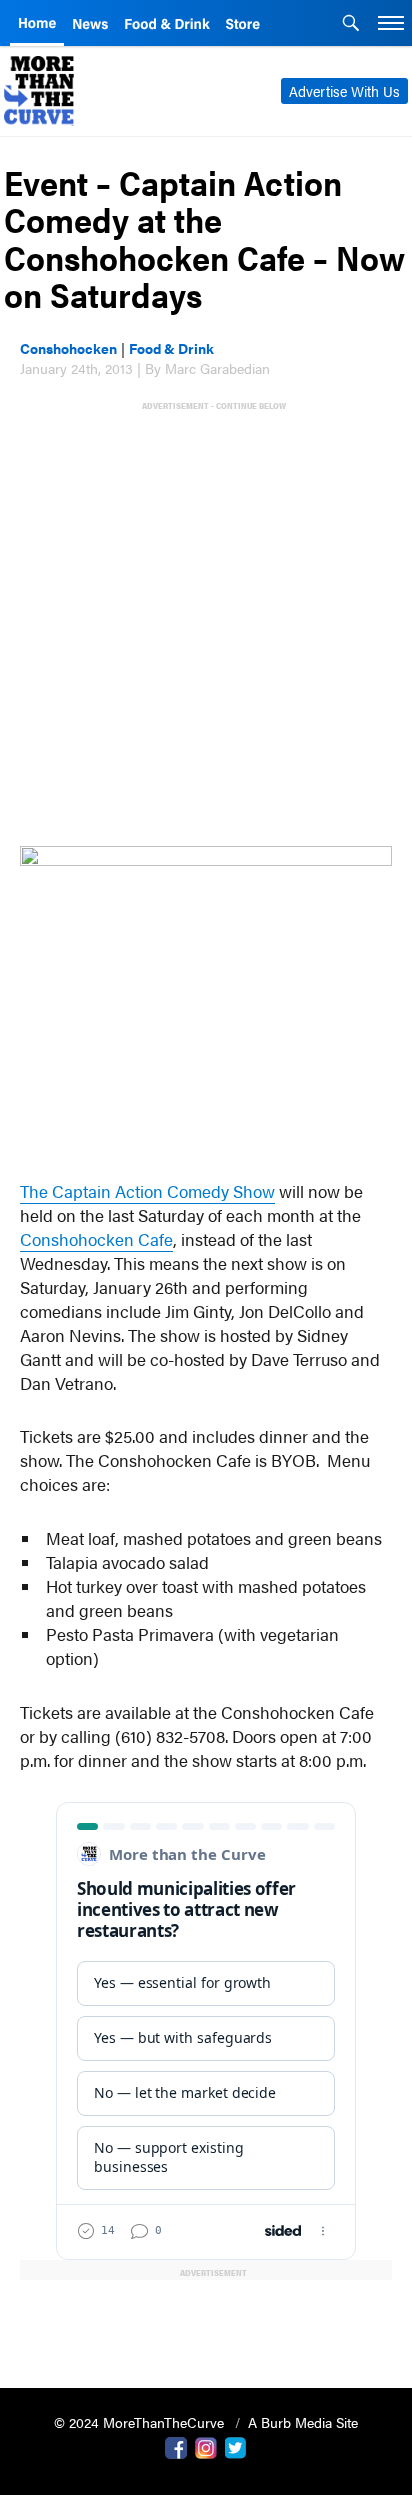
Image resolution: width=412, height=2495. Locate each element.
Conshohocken (68, 348)
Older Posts (206, 2321)
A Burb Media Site (303, 2422)
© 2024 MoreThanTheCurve (141, 2422)
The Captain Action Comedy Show (147, 1191)
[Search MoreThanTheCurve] (351, 25)
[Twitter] (236, 2446)
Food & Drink (171, 348)
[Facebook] (176, 2446)
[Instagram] (206, 2446)
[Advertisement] (206, 620)
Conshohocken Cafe (96, 1239)
